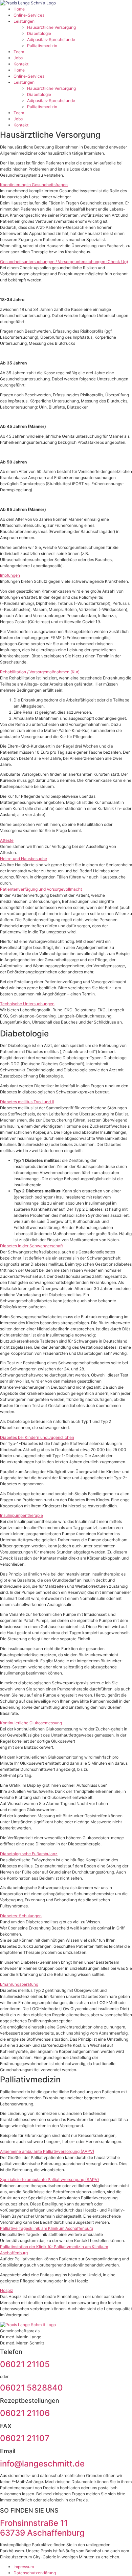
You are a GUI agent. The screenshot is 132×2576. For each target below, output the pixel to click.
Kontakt (21, 64)
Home (19, 9)
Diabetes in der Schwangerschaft (31, 1246)
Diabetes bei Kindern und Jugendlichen (37, 1437)
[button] (66, 185)
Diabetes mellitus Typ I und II (27, 1102)
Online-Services (29, 15)
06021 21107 (25, 2438)
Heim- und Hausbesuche (24, 859)
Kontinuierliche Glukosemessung (31, 1723)
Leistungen (24, 21)
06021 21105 (25, 2364)
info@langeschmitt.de (42, 2464)
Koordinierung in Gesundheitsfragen (34, 185)
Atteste (7, 840)
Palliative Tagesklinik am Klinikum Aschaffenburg (47, 2228)
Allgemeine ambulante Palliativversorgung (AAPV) (47, 2151)
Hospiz (7, 2290)
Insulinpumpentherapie (21, 1515)
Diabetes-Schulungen (21, 1916)
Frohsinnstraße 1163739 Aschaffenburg (42, 2528)
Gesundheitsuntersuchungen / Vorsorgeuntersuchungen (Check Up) (64, 262)
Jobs (18, 58)
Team (19, 52)
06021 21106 (25, 2413)
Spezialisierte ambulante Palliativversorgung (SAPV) (49, 2179)
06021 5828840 (31, 2388)
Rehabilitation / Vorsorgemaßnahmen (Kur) (40, 672)
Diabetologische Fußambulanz (29, 1854)
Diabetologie (39, 33)
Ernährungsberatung (19, 1984)
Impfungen (10, 575)
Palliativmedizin (42, 46)
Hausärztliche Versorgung (51, 27)
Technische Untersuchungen (27, 1004)
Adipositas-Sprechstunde (51, 39)
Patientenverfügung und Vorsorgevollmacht (41, 889)
